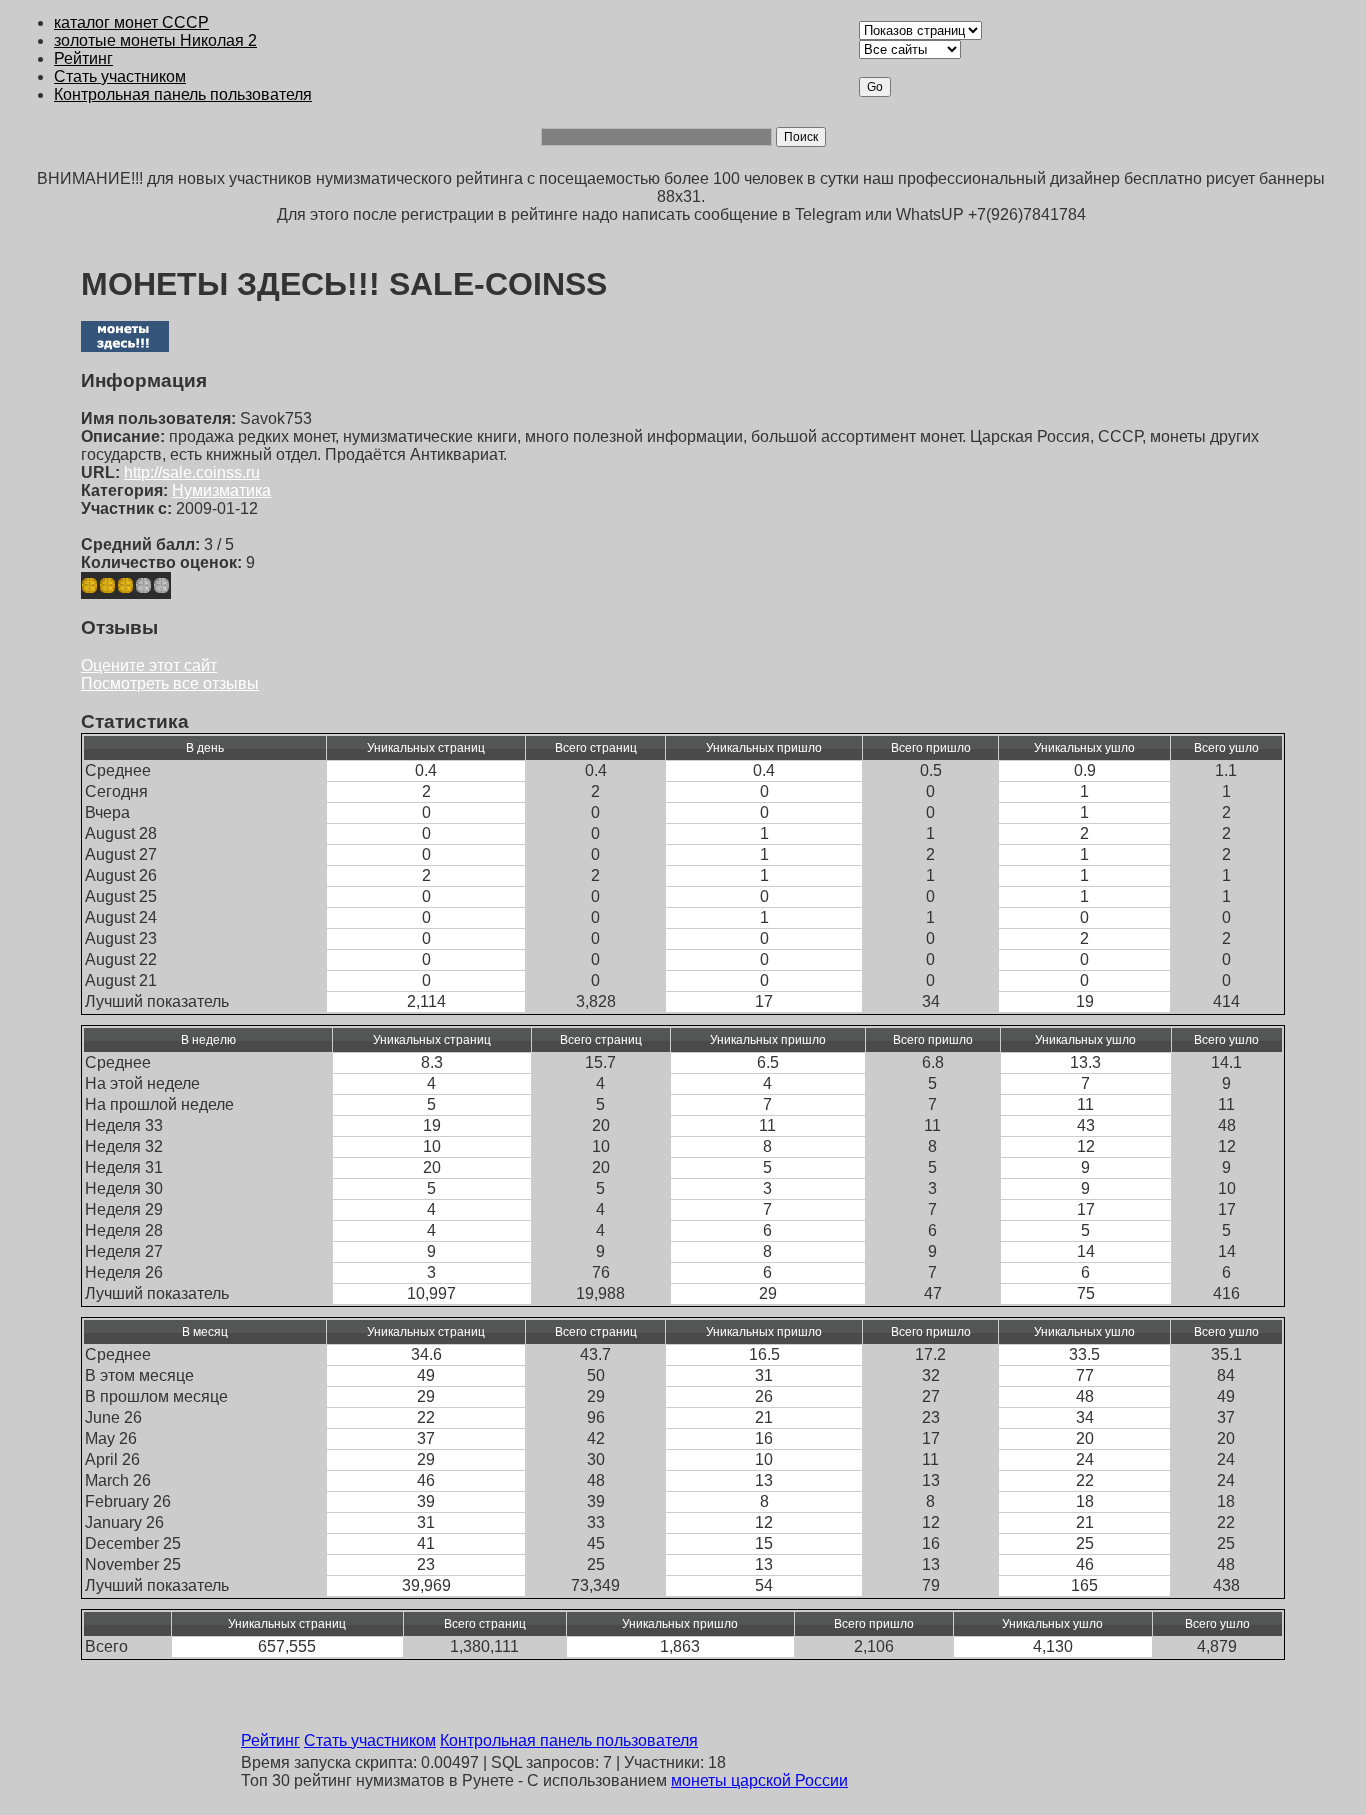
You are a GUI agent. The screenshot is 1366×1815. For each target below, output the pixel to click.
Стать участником (120, 76)
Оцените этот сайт (149, 665)
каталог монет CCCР (131, 22)
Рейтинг (83, 58)
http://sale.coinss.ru (192, 472)
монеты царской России (759, 1780)
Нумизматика (221, 490)
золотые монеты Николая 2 (155, 40)
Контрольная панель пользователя (183, 94)
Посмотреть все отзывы (170, 683)
